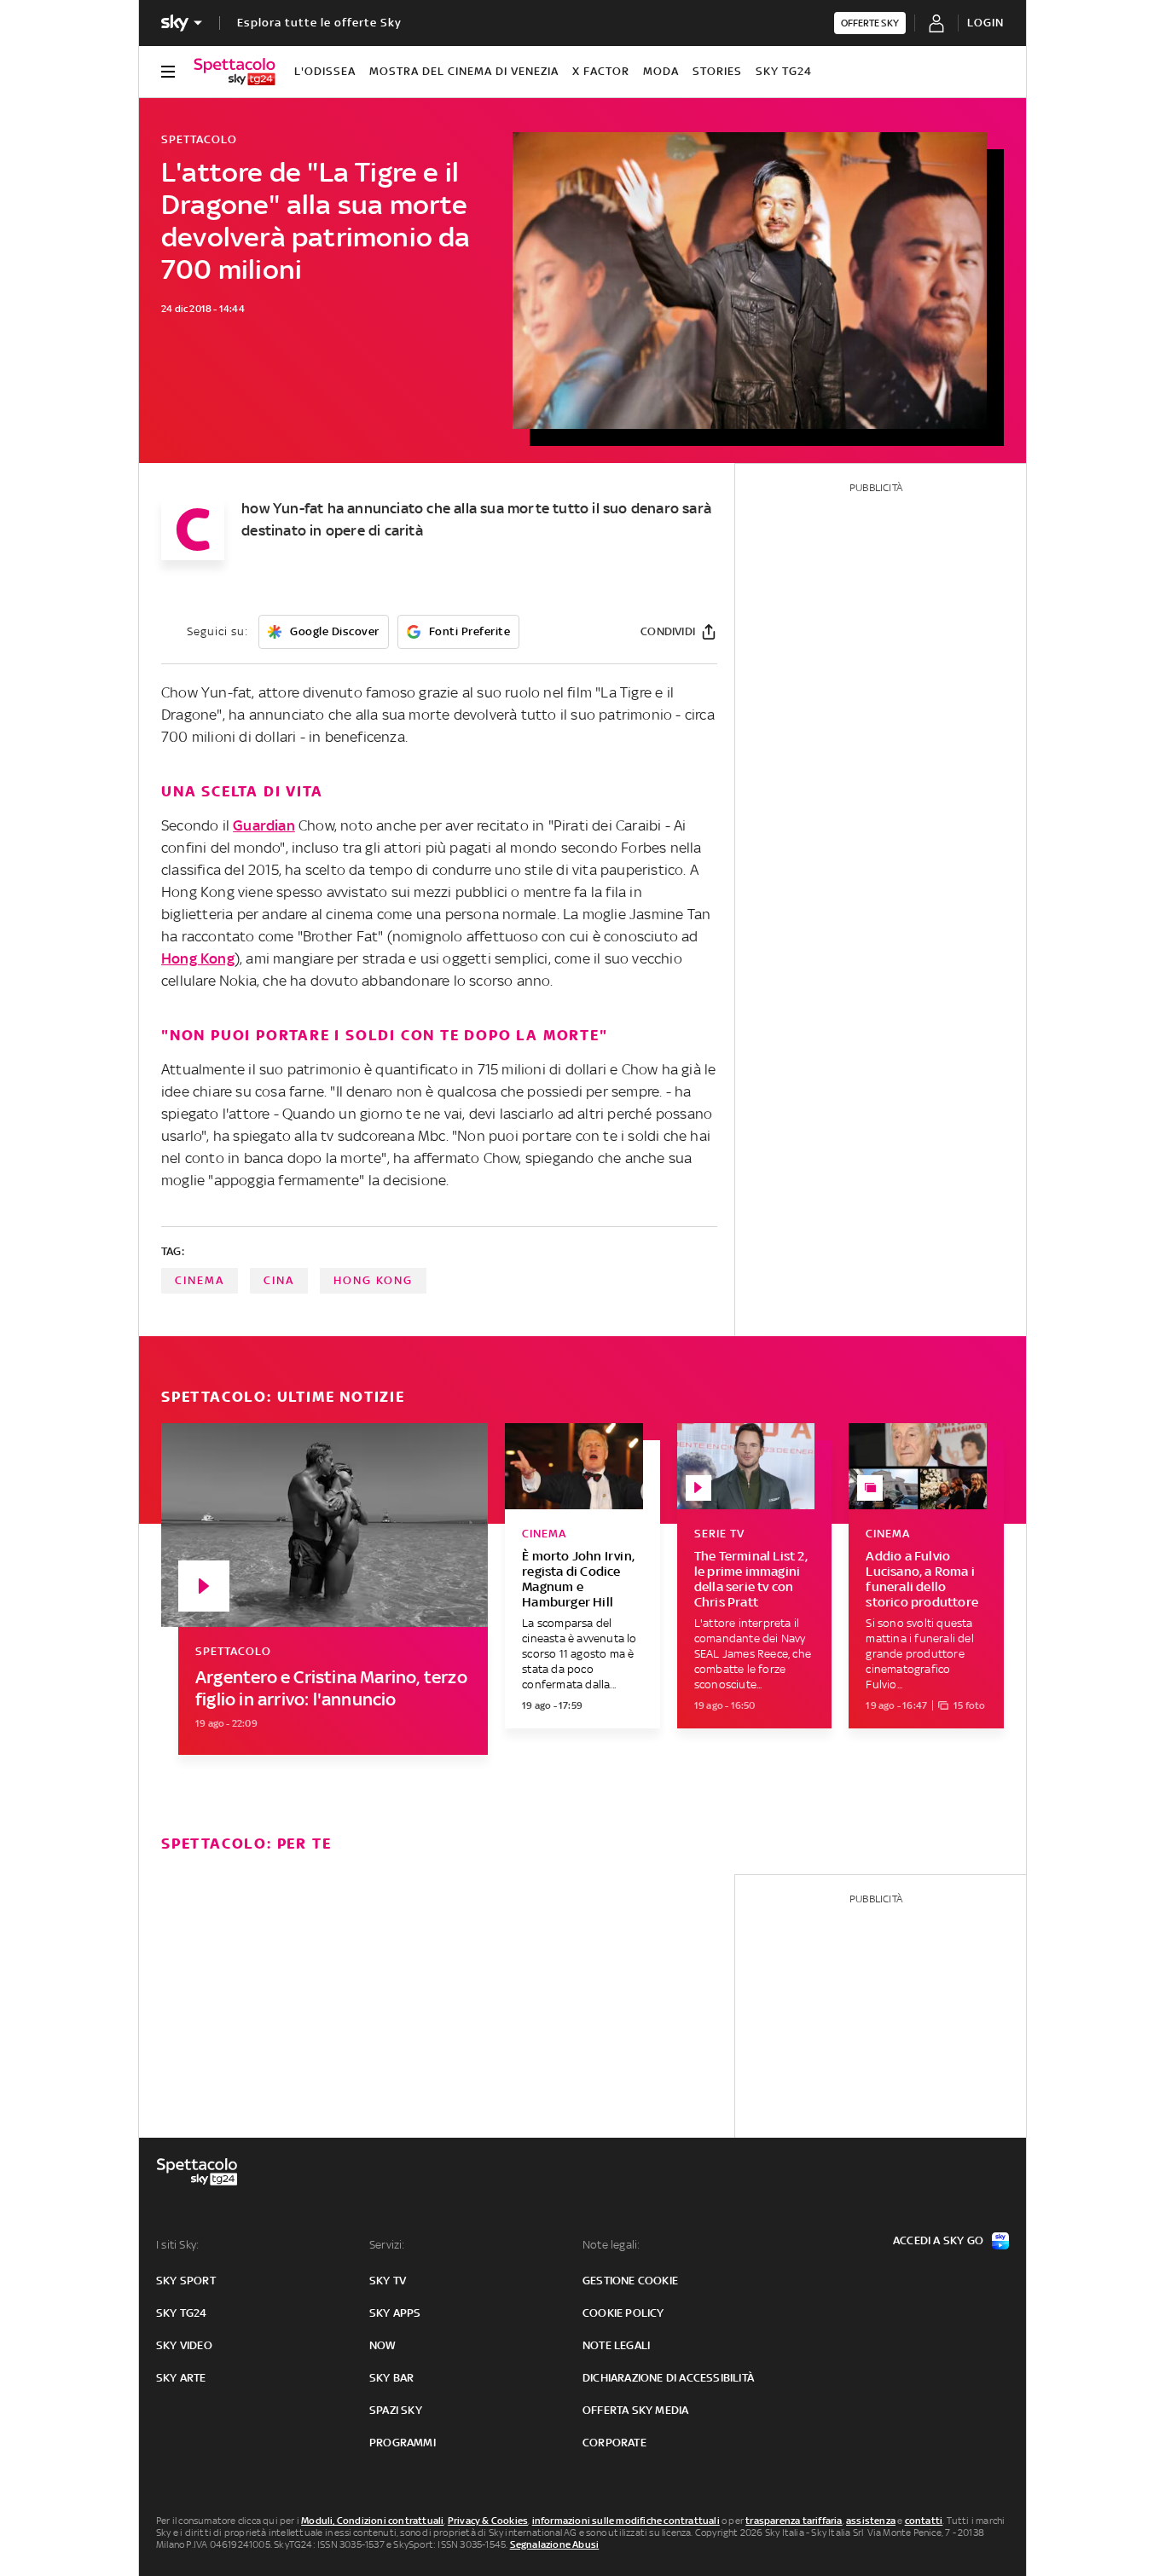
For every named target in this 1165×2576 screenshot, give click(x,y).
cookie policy (623, 2313)
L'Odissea (325, 71)
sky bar (391, 2378)
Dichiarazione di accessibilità (668, 2378)
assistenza (871, 2521)
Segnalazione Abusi (555, 2544)
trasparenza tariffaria (794, 2521)
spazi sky (396, 2410)
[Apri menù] (168, 72)
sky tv (388, 2281)
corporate (614, 2443)
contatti (924, 2521)
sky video (184, 2345)
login (985, 23)
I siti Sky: (177, 2245)
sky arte (181, 2378)
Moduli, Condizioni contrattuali (372, 2521)
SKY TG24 (784, 71)
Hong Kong (198, 958)
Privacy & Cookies (488, 2521)
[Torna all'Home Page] (235, 72)
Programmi (403, 2443)
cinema (200, 1280)
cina (279, 1280)
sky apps (395, 2313)
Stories (717, 71)
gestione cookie (630, 2281)
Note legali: (611, 2245)
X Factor (601, 71)
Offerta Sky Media (635, 2410)
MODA (661, 71)
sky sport (186, 2281)
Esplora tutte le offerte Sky (319, 23)
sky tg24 (182, 2313)
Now (383, 2345)
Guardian (264, 825)
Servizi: (387, 2245)
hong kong (373, 1280)
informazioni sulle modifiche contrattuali (626, 2521)
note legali (616, 2345)
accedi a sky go (938, 2240)
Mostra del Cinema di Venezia (464, 71)
